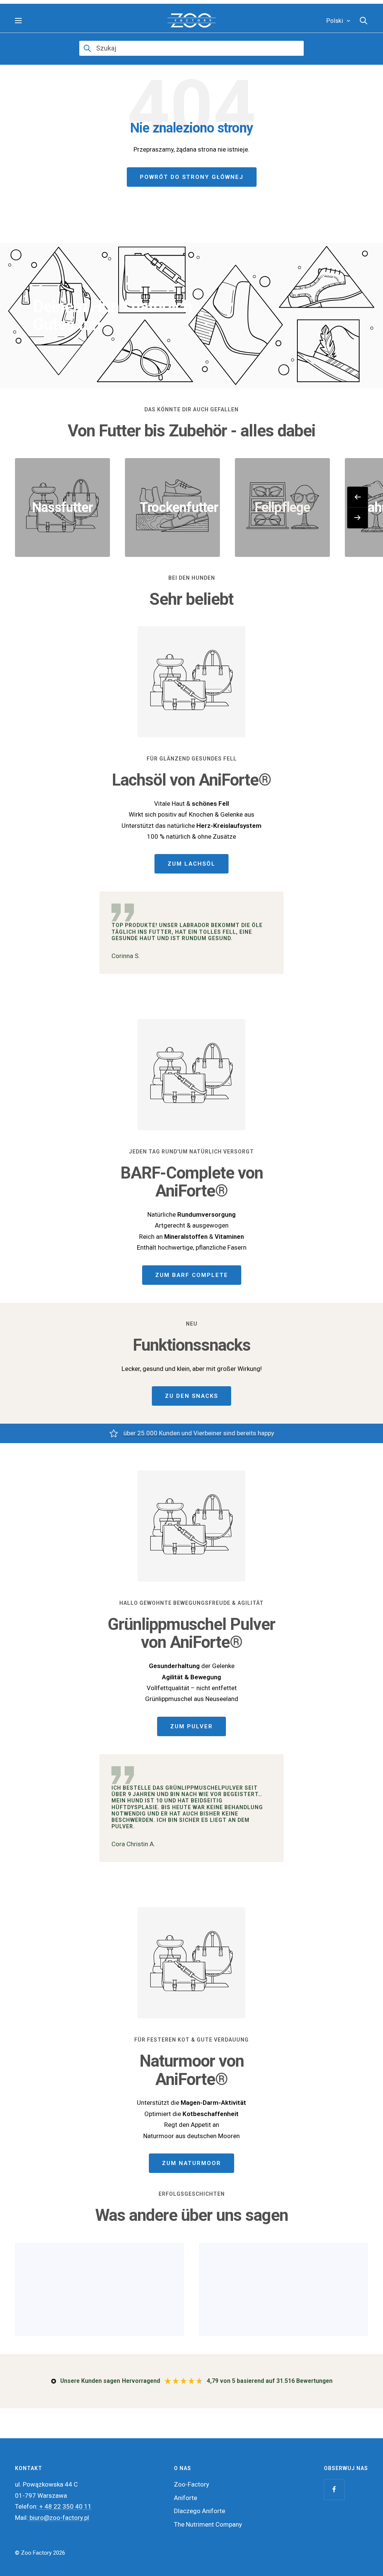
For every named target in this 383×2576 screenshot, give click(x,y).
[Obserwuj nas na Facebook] (334, 2489)
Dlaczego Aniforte (200, 2511)
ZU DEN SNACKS (191, 1396)
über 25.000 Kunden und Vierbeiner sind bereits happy (199, 1433)
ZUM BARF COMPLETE (192, 1275)
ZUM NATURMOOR (191, 2163)
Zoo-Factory (191, 2484)
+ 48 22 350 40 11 (65, 2506)
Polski (335, 21)
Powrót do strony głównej (192, 177)
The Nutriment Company (208, 2524)
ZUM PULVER (191, 1726)
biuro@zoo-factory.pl (59, 2518)
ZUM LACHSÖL (191, 864)
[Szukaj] (364, 21)
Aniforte (186, 2498)
